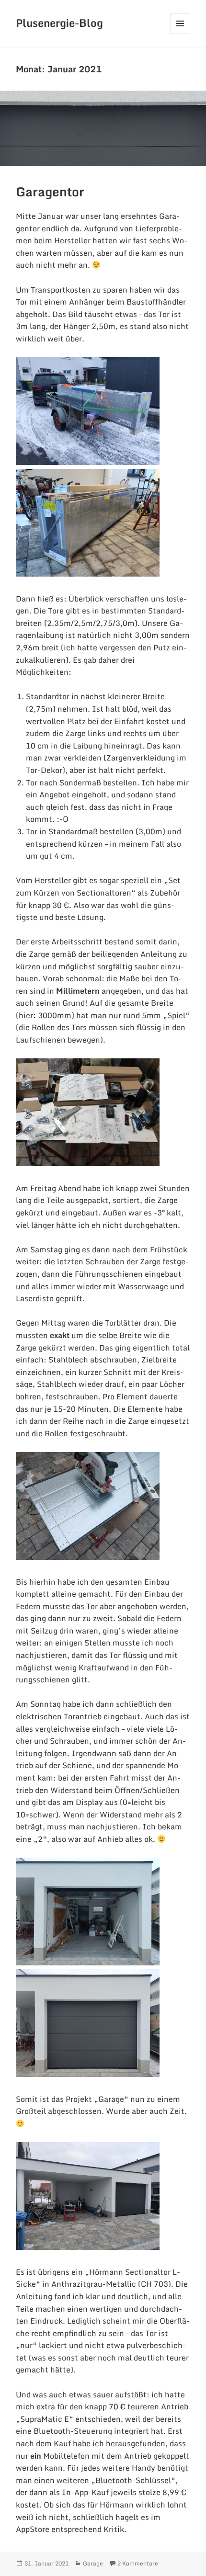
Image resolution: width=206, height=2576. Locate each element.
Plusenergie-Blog (59, 23)
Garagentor (50, 192)
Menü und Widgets (180, 33)
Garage (93, 2563)
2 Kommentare (138, 2563)
